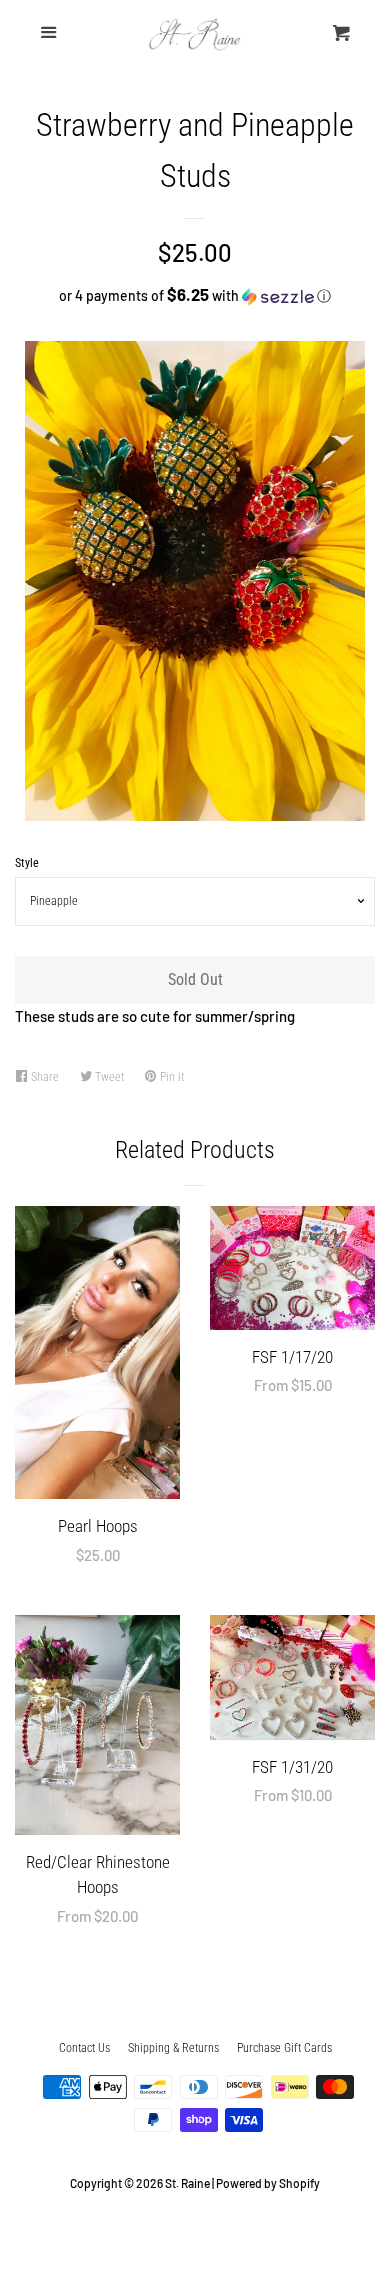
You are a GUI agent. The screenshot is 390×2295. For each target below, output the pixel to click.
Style (27, 863)
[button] (195, 295)
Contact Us (84, 2048)
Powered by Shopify (268, 2183)
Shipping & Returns (173, 2048)
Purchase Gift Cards (284, 2048)
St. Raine (187, 2183)
